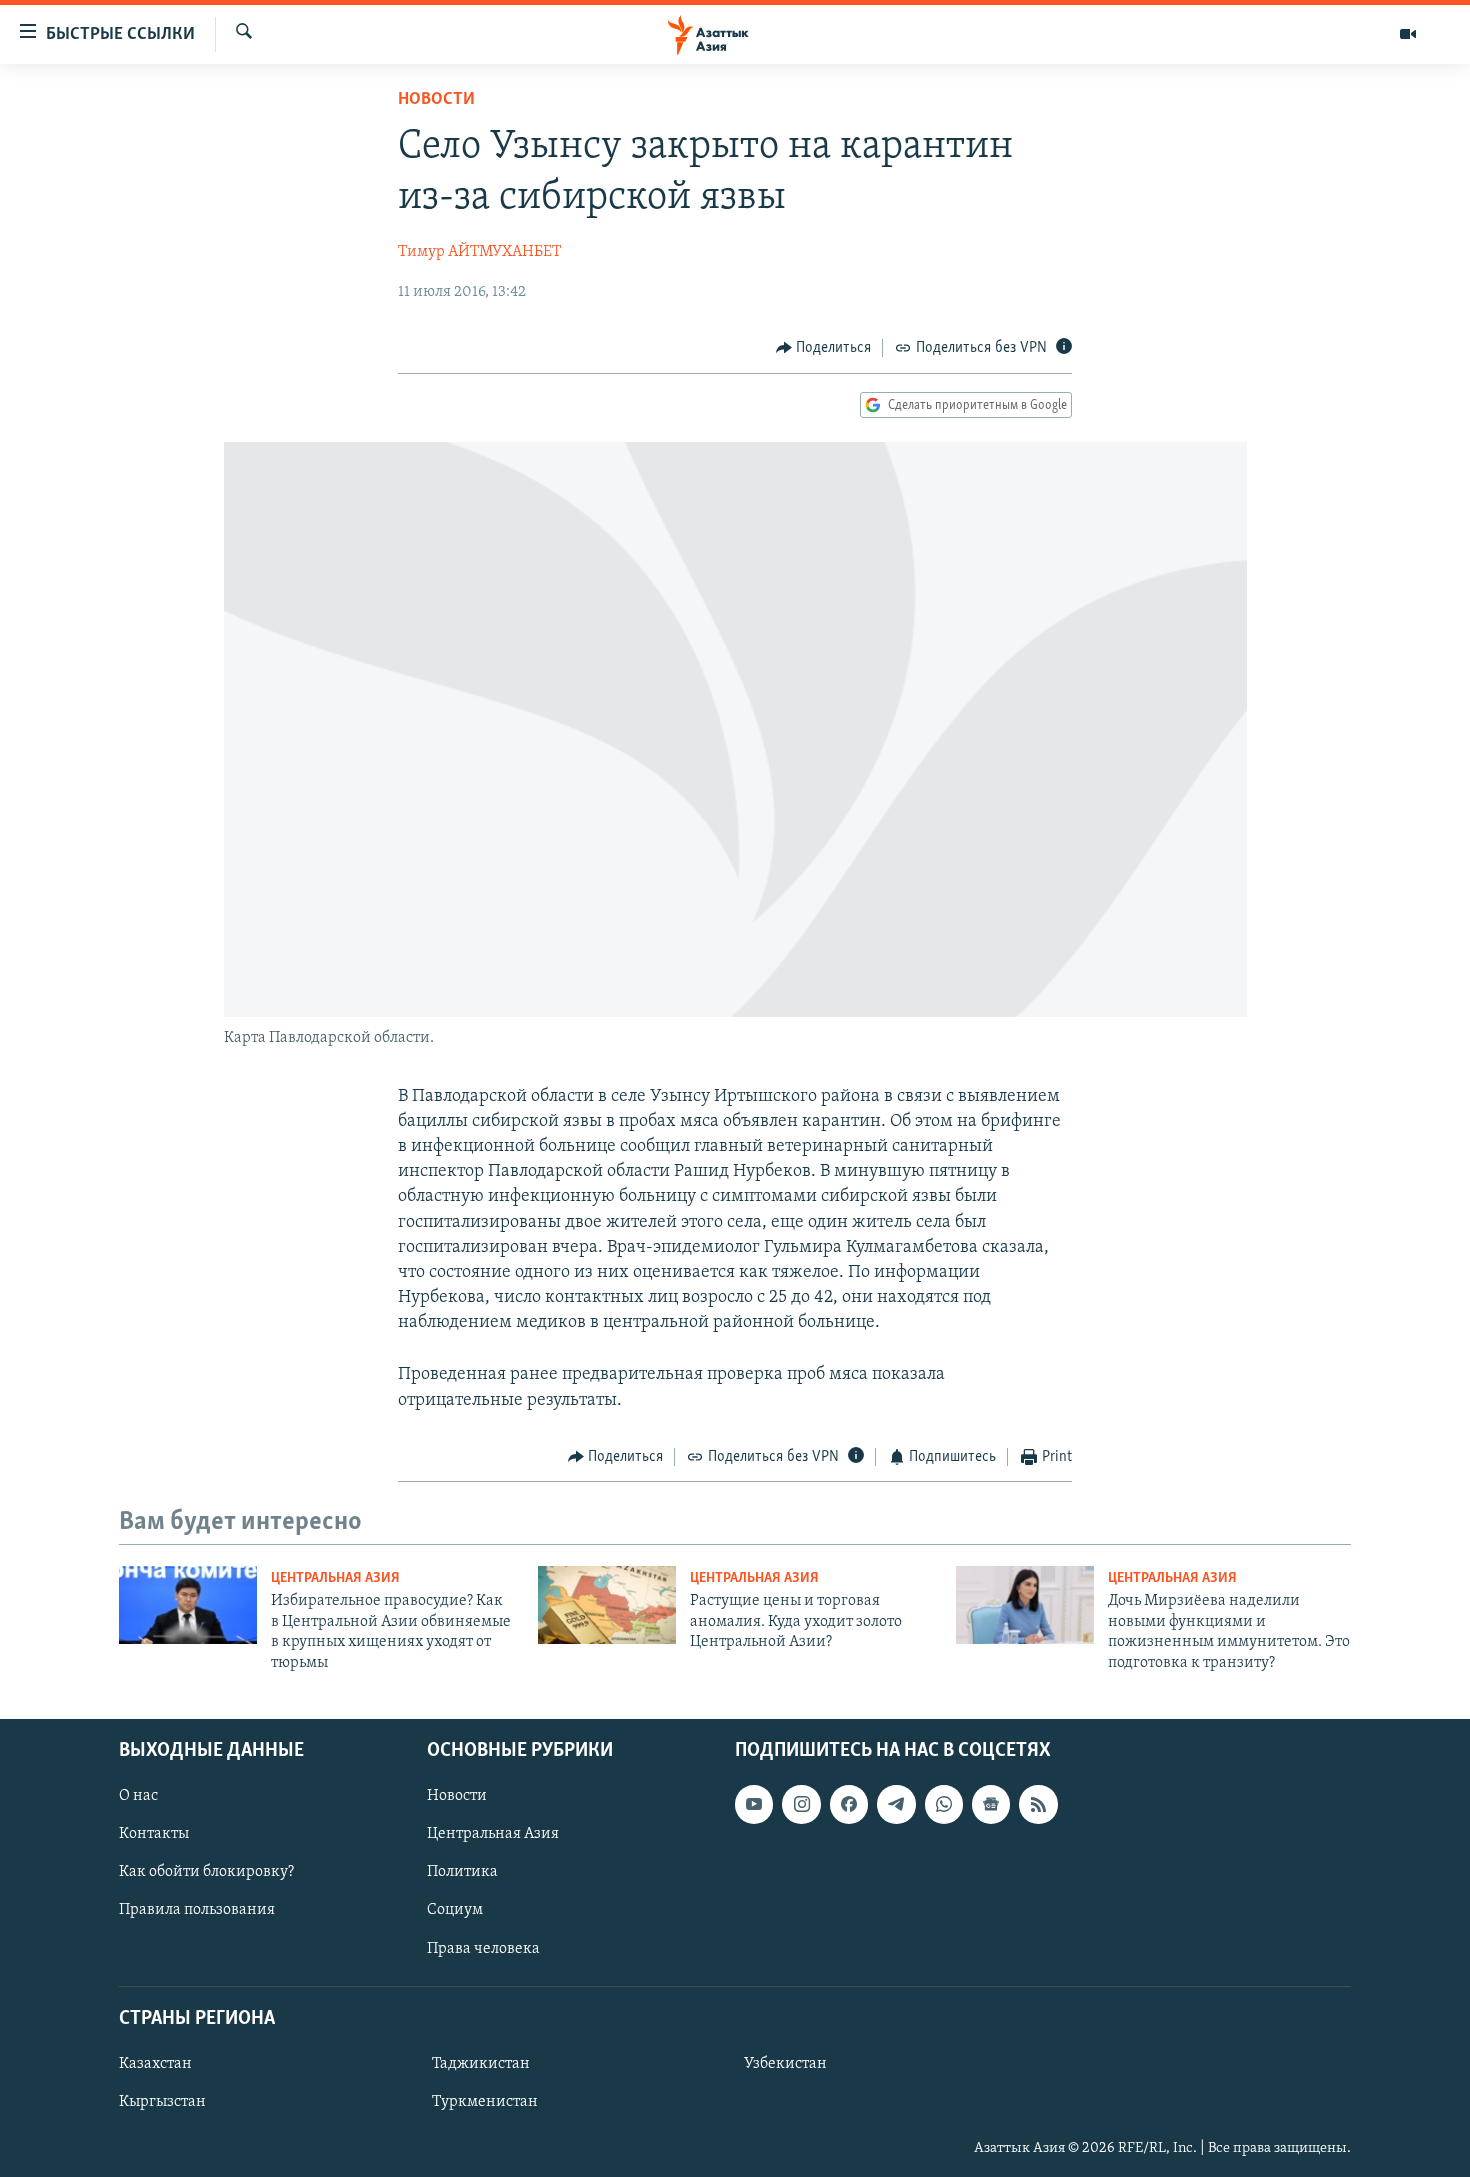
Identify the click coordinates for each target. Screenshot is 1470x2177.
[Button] (824, 348)
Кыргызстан (162, 2102)
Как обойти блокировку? (206, 1872)
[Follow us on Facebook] (849, 1804)
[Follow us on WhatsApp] (944, 1804)
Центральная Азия (335, 1578)
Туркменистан (485, 2102)
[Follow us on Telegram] (896, 1804)
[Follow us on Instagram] (801, 1804)
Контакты (154, 1834)
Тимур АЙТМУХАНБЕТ (479, 252)
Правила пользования (197, 1910)
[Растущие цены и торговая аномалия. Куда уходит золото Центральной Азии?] (607, 1605)
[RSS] (1038, 1804)
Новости (436, 100)
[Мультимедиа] (1408, 34)
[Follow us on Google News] (991, 1804)
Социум (455, 1910)
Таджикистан (481, 2064)
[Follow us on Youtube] (754, 1804)
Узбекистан (785, 2064)
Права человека (483, 1949)
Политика (462, 1872)
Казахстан (155, 2064)
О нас (138, 1796)
